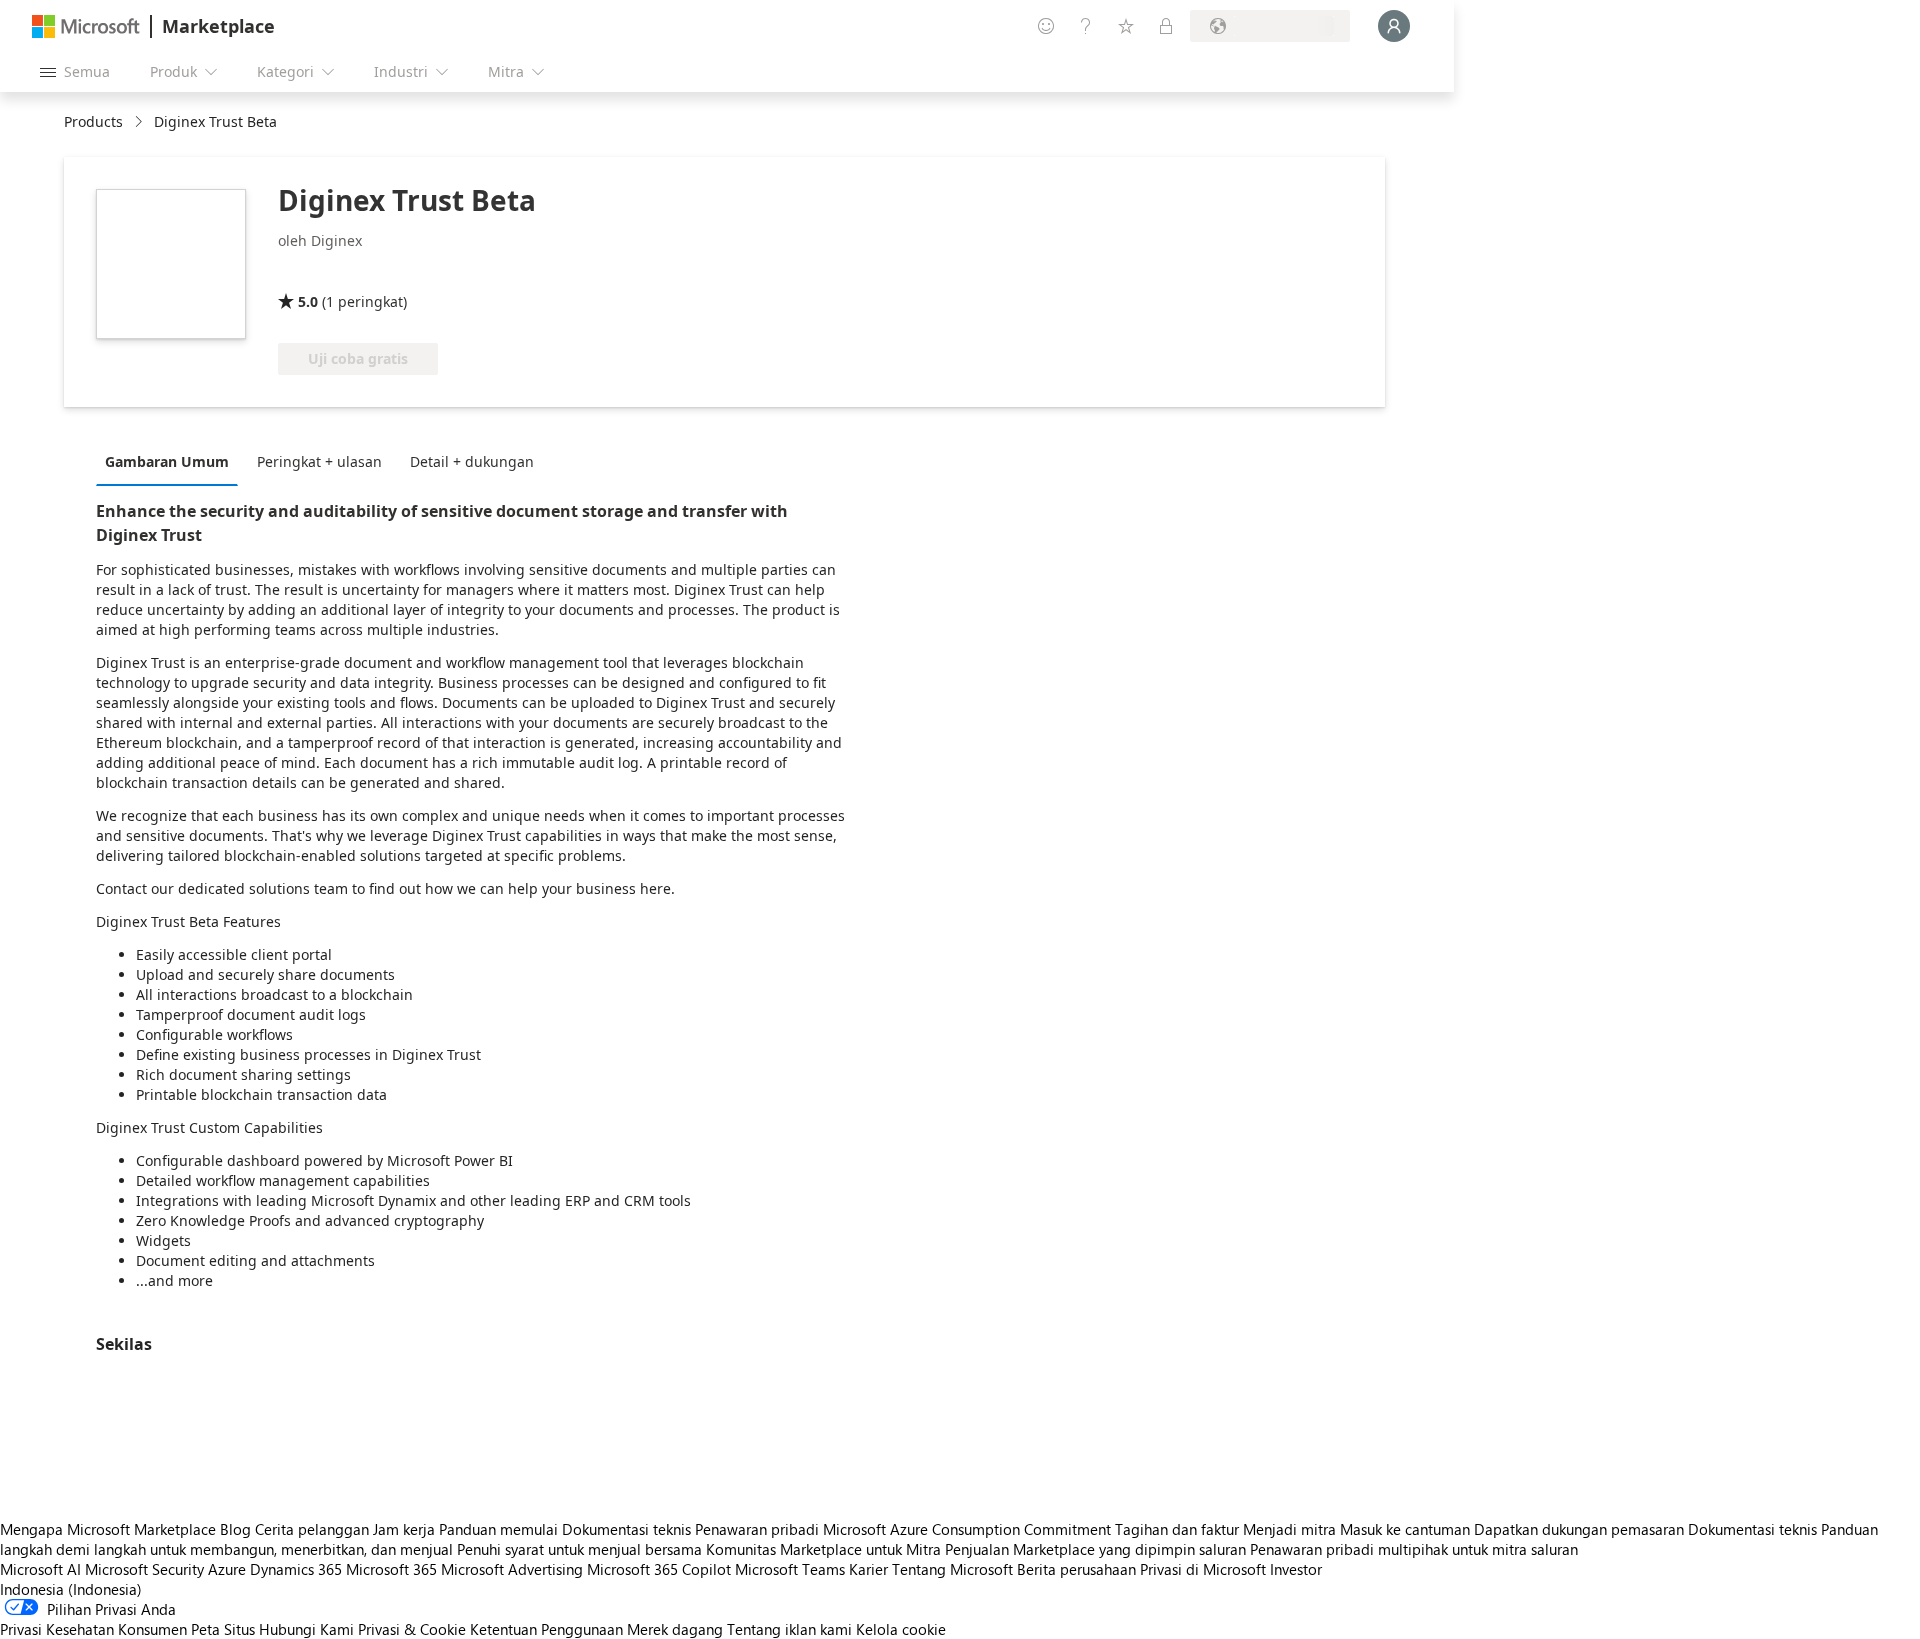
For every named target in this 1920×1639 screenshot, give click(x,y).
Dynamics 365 (296, 1569)
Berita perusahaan (1076, 1569)
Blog (235, 1529)
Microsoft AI (40, 1569)
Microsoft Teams (790, 1569)
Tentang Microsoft (952, 1569)
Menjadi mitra (1289, 1529)
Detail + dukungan (472, 461)
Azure (227, 1569)
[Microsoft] (86, 26)
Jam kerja (404, 1529)
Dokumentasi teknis (626, 1529)
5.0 (308, 301)
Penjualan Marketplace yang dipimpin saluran (1095, 1549)
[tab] (172, 461)
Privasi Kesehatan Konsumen (93, 1629)
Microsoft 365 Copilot (659, 1569)
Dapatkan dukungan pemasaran (1579, 1529)
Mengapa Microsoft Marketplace (108, 1529)
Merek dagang (675, 1629)
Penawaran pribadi (757, 1529)
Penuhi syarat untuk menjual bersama (579, 1549)
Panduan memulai (498, 1529)
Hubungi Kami (306, 1629)
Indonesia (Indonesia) (71, 1589)
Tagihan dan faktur (1177, 1529)
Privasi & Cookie (412, 1629)
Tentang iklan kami (789, 1629)
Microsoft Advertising (512, 1569)
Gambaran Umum (167, 461)
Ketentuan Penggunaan (546, 1629)
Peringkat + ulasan (319, 461)
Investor (1296, 1569)
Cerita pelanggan (312, 1529)
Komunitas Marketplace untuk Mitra (823, 1549)
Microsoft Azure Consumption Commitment (969, 1529)
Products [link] (93, 121)
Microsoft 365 (391, 1569)
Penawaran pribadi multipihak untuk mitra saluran (1414, 1549)
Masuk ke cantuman (1405, 1529)
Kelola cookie (901, 1629)
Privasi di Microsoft (1203, 1569)
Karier (868, 1569)
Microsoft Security (144, 1569)
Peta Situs (223, 1629)
